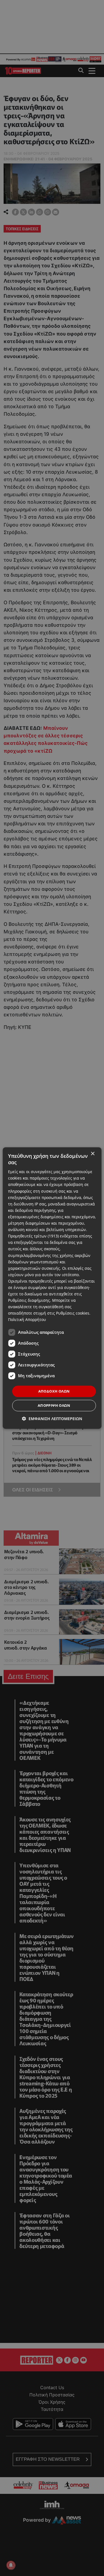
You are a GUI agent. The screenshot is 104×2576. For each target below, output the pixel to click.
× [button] (92, 1154)
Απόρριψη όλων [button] (54, 1405)
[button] (52, 1419)
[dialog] (52, 1288)
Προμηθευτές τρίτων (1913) (33, 1236)
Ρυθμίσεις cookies (73, 1313)
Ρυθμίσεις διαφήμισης (29, 1300)
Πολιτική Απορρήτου (27, 1320)
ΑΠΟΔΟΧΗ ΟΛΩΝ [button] (54, 1391)
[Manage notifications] (11, 2565)
